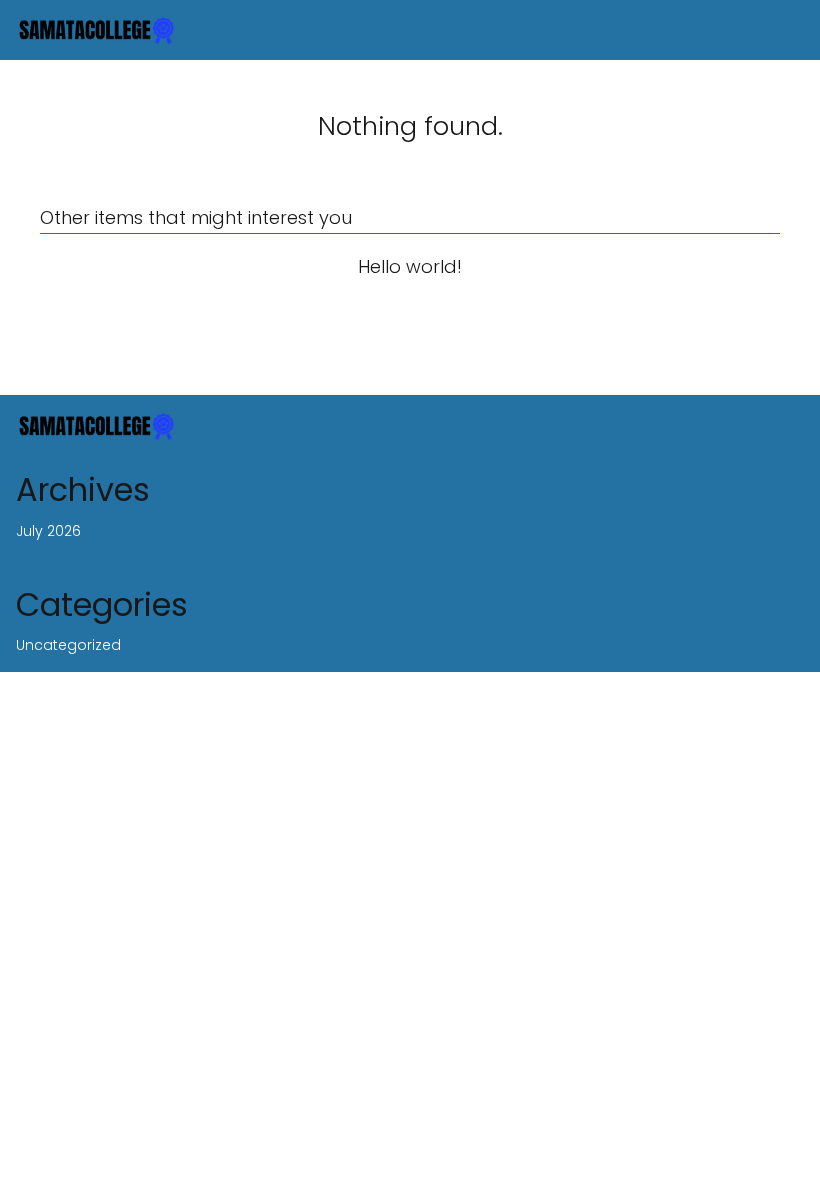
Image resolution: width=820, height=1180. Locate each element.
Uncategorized (68, 645)
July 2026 (48, 531)
